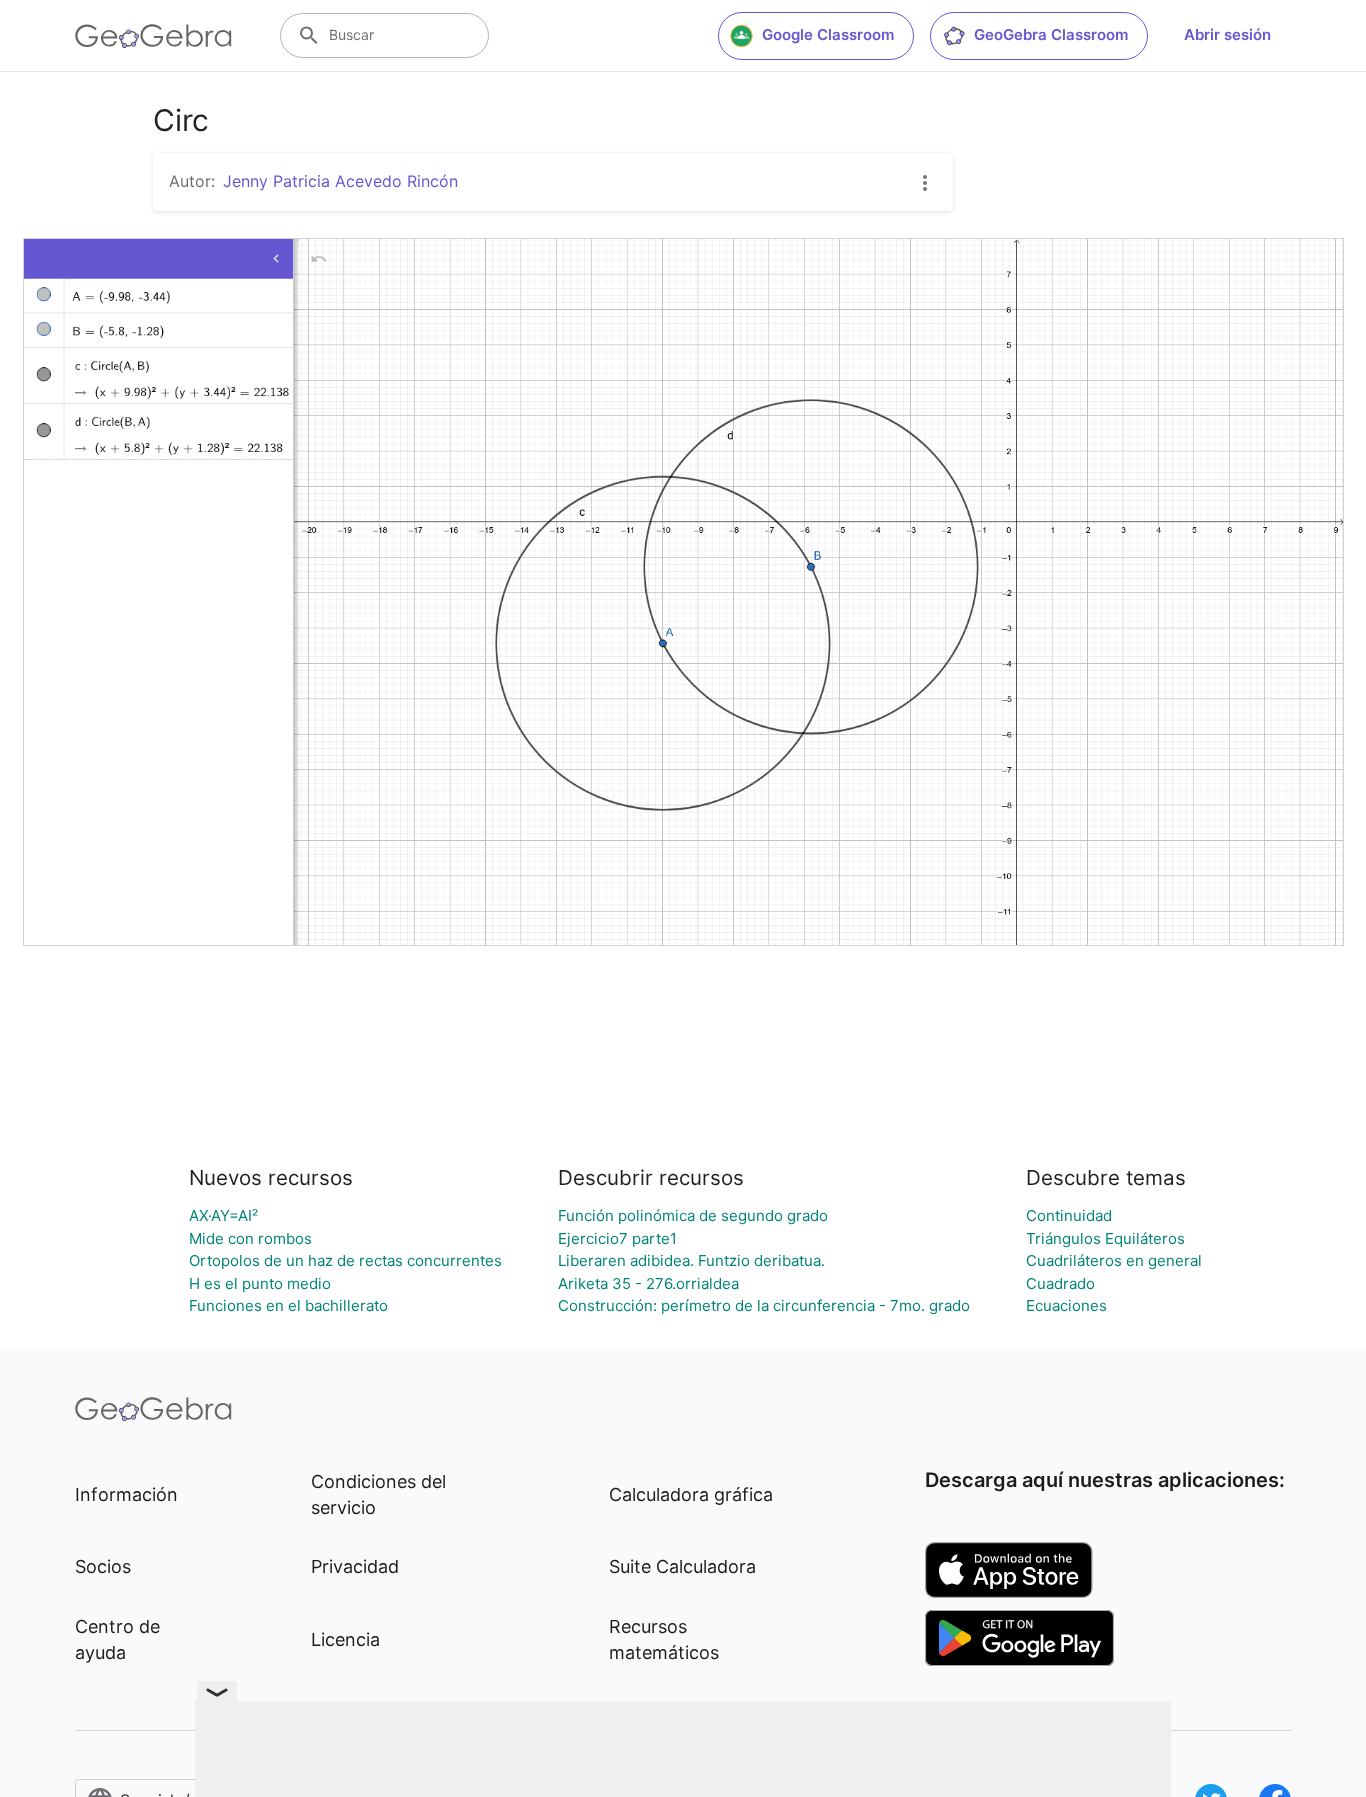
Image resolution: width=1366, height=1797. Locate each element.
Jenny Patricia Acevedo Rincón (340, 181)
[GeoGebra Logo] (153, 36)
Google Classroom (828, 34)
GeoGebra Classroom (1051, 34)
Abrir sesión (1227, 34)
